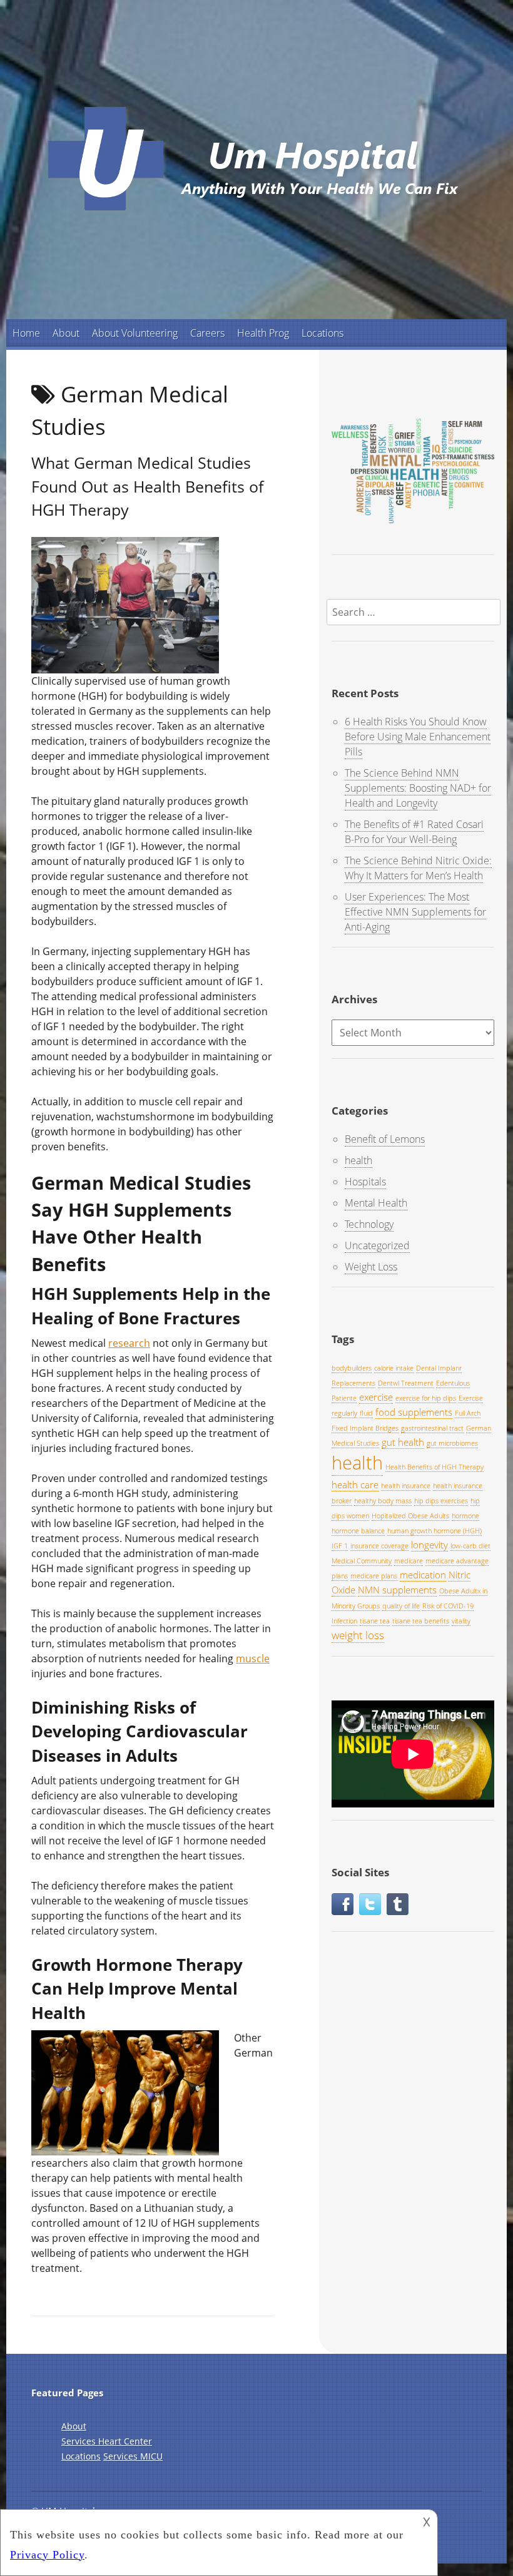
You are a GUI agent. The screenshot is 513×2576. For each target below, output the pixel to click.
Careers (207, 333)
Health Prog (263, 333)
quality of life (401, 1606)
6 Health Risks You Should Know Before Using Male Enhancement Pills (418, 737)
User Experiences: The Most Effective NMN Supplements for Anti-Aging (415, 912)
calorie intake (394, 1368)
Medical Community (362, 1561)
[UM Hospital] (256, 218)
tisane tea (375, 1621)
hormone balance (358, 1531)
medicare (409, 1561)
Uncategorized (377, 1245)
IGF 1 (340, 1546)
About (66, 333)
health (358, 1160)
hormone (465, 1516)
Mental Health (376, 1203)
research (129, 1343)
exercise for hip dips (426, 1398)
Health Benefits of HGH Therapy (434, 1467)
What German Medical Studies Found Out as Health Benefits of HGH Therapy (147, 486)
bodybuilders (352, 1368)
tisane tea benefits (421, 1621)
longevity (429, 1545)
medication (423, 1575)
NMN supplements (397, 1590)
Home (26, 333)
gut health (403, 1442)
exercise (376, 1397)
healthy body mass (383, 1501)
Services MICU (133, 2456)
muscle (253, 1659)
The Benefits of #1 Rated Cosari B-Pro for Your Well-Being (414, 832)
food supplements (414, 1412)
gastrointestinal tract (432, 1428)
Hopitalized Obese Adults (410, 1516)
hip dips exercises (441, 1501)
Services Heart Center (107, 2441)
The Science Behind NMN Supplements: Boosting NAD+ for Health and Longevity (418, 788)
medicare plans (374, 1576)
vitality (461, 1621)
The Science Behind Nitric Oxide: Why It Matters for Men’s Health (418, 868)
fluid (366, 1413)
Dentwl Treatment (406, 1383)
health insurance (406, 1486)
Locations (323, 333)
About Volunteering (135, 333)
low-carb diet (470, 1546)
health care (355, 1485)
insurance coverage (379, 1546)
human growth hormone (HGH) (434, 1531)
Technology (369, 1224)
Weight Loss (371, 1267)
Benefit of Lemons (385, 1139)
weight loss (358, 1635)
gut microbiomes (452, 1443)
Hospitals (365, 1182)
